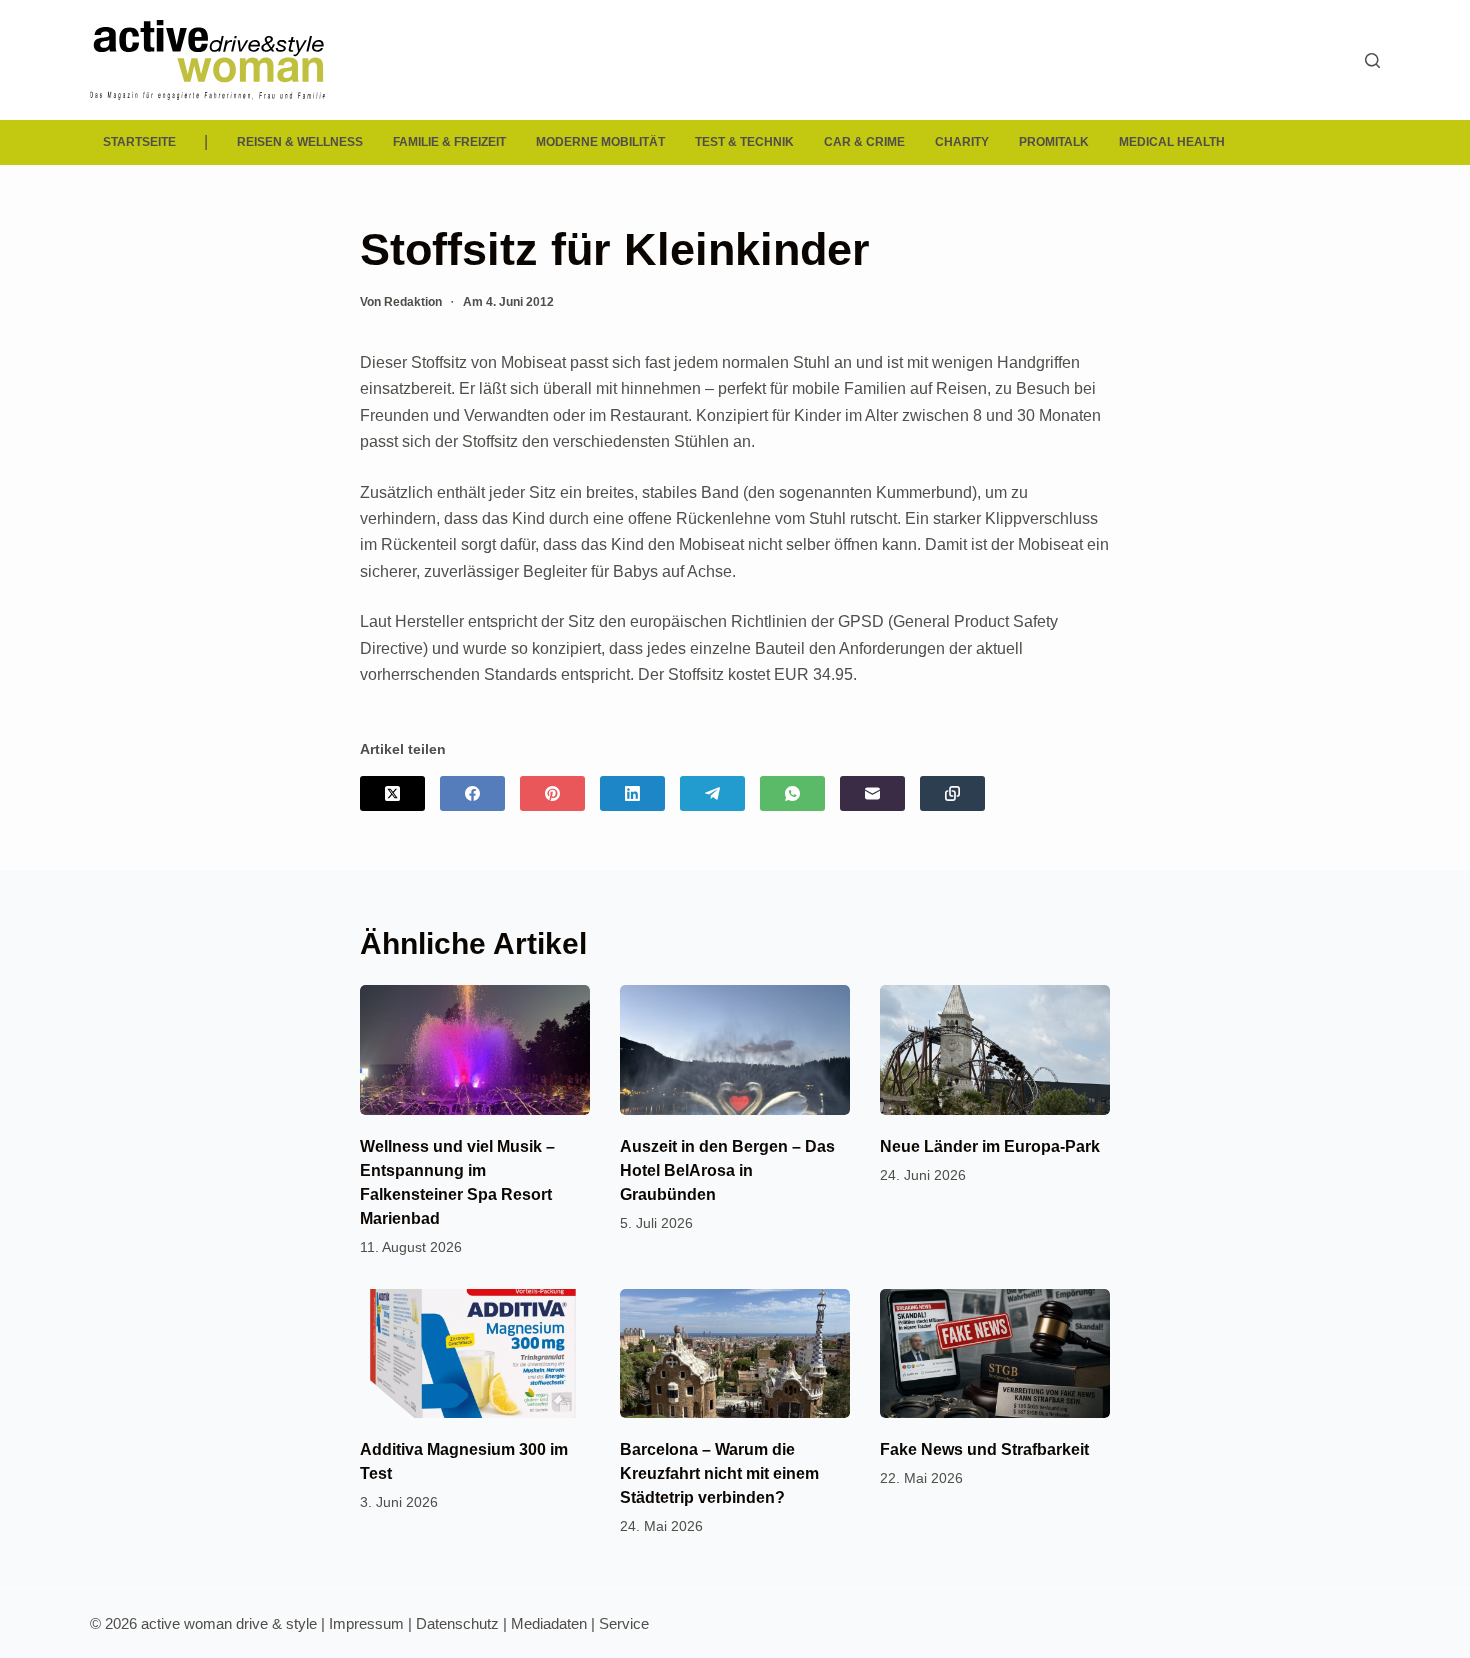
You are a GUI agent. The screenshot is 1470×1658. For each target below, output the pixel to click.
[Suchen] (1372, 60)
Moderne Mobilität (600, 142)
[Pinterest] (552, 793)
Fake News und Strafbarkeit (984, 1449)
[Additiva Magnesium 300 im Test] (475, 1353)
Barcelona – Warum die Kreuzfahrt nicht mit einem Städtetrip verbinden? (719, 1473)
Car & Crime (864, 142)
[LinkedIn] (632, 793)
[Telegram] (712, 793)
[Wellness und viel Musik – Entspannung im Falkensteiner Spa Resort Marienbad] (475, 1049)
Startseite (139, 142)
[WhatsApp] (792, 793)
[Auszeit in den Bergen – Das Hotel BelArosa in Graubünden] (735, 1049)
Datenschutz (457, 1623)
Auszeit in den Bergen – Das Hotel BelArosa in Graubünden (727, 1170)
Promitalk (1054, 142)
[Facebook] (472, 793)
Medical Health (1172, 142)
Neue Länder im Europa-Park (990, 1146)
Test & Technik (744, 142)
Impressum (366, 1623)
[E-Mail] (872, 793)
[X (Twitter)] (392, 793)
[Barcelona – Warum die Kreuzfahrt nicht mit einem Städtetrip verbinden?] (735, 1353)
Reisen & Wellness (300, 142)
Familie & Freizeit (449, 142)
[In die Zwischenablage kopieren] (952, 793)
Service (624, 1623)
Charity (962, 142)
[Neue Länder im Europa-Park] (995, 1049)
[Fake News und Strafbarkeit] (995, 1353)
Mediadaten (549, 1623)
